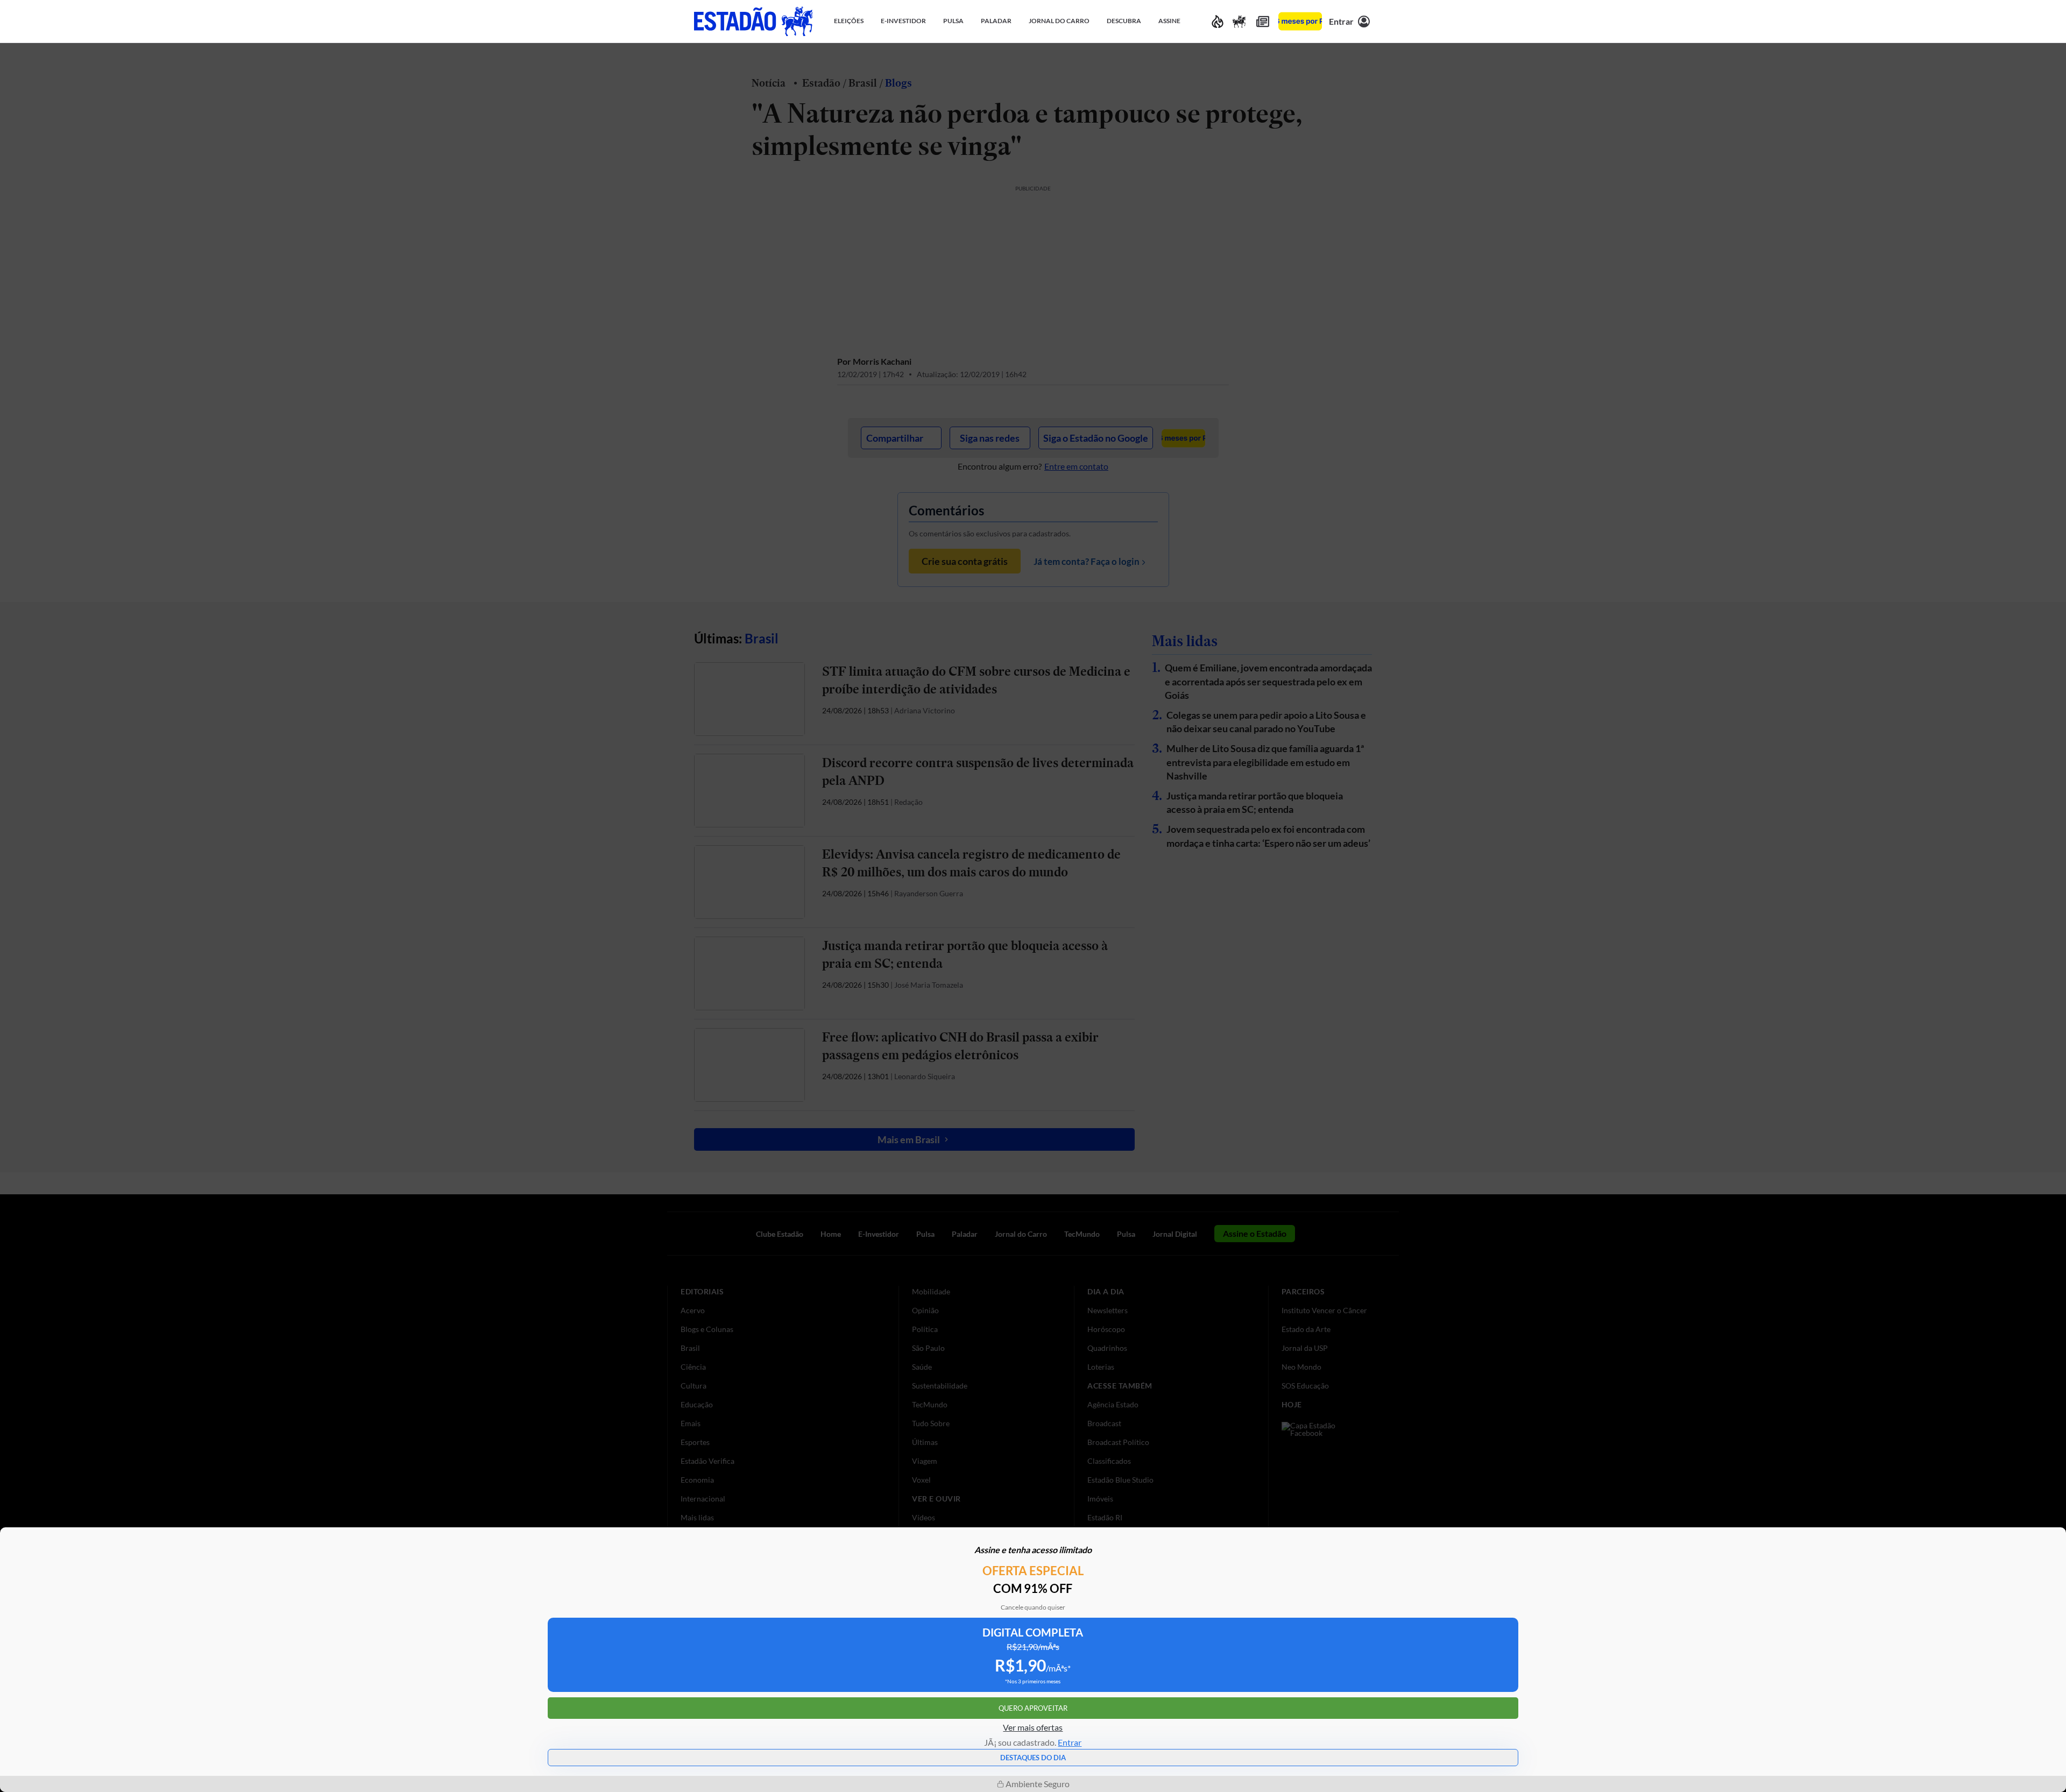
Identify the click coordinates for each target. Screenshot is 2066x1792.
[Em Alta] (1218, 21)
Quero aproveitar (1033, 1708)
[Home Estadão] (753, 21)
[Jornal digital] (1263, 21)
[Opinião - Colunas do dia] (1239, 21)
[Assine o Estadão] (1300, 21)
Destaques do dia (1033, 1758)
